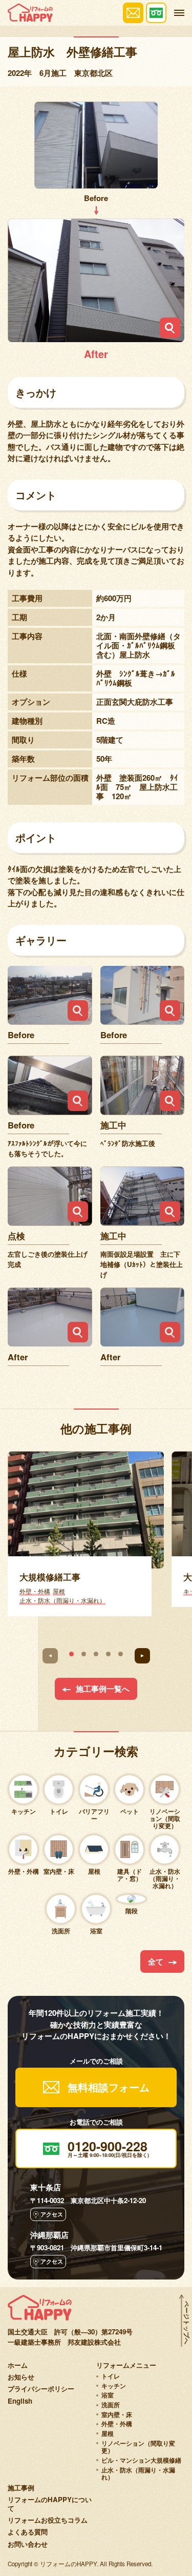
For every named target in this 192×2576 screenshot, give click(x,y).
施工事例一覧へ (103, 1689)
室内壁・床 (117, 2415)
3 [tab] (96, 1654)
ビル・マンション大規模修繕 (141, 2460)
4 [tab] (108, 1654)
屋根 (108, 2434)
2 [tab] (84, 1654)
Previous (50, 1656)
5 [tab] (121, 1654)
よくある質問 (28, 2532)
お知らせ (21, 2377)
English (20, 2401)
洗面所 (111, 2405)
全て (156, 1961)
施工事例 (21, 2488)
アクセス (52, 2214)
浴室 (108, 2395)
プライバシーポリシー (41, 2389)
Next (142, 1656)
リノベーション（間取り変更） (138, 2447)
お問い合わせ (28, 2544)
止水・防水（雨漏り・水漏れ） (138, 2474)
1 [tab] (71, 1654)
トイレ (111, 2376)
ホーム (18, 2365)
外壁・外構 (117, 2424)
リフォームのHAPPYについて (50, 2504)
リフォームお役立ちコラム (48, 2520)
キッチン (114, 2386)
